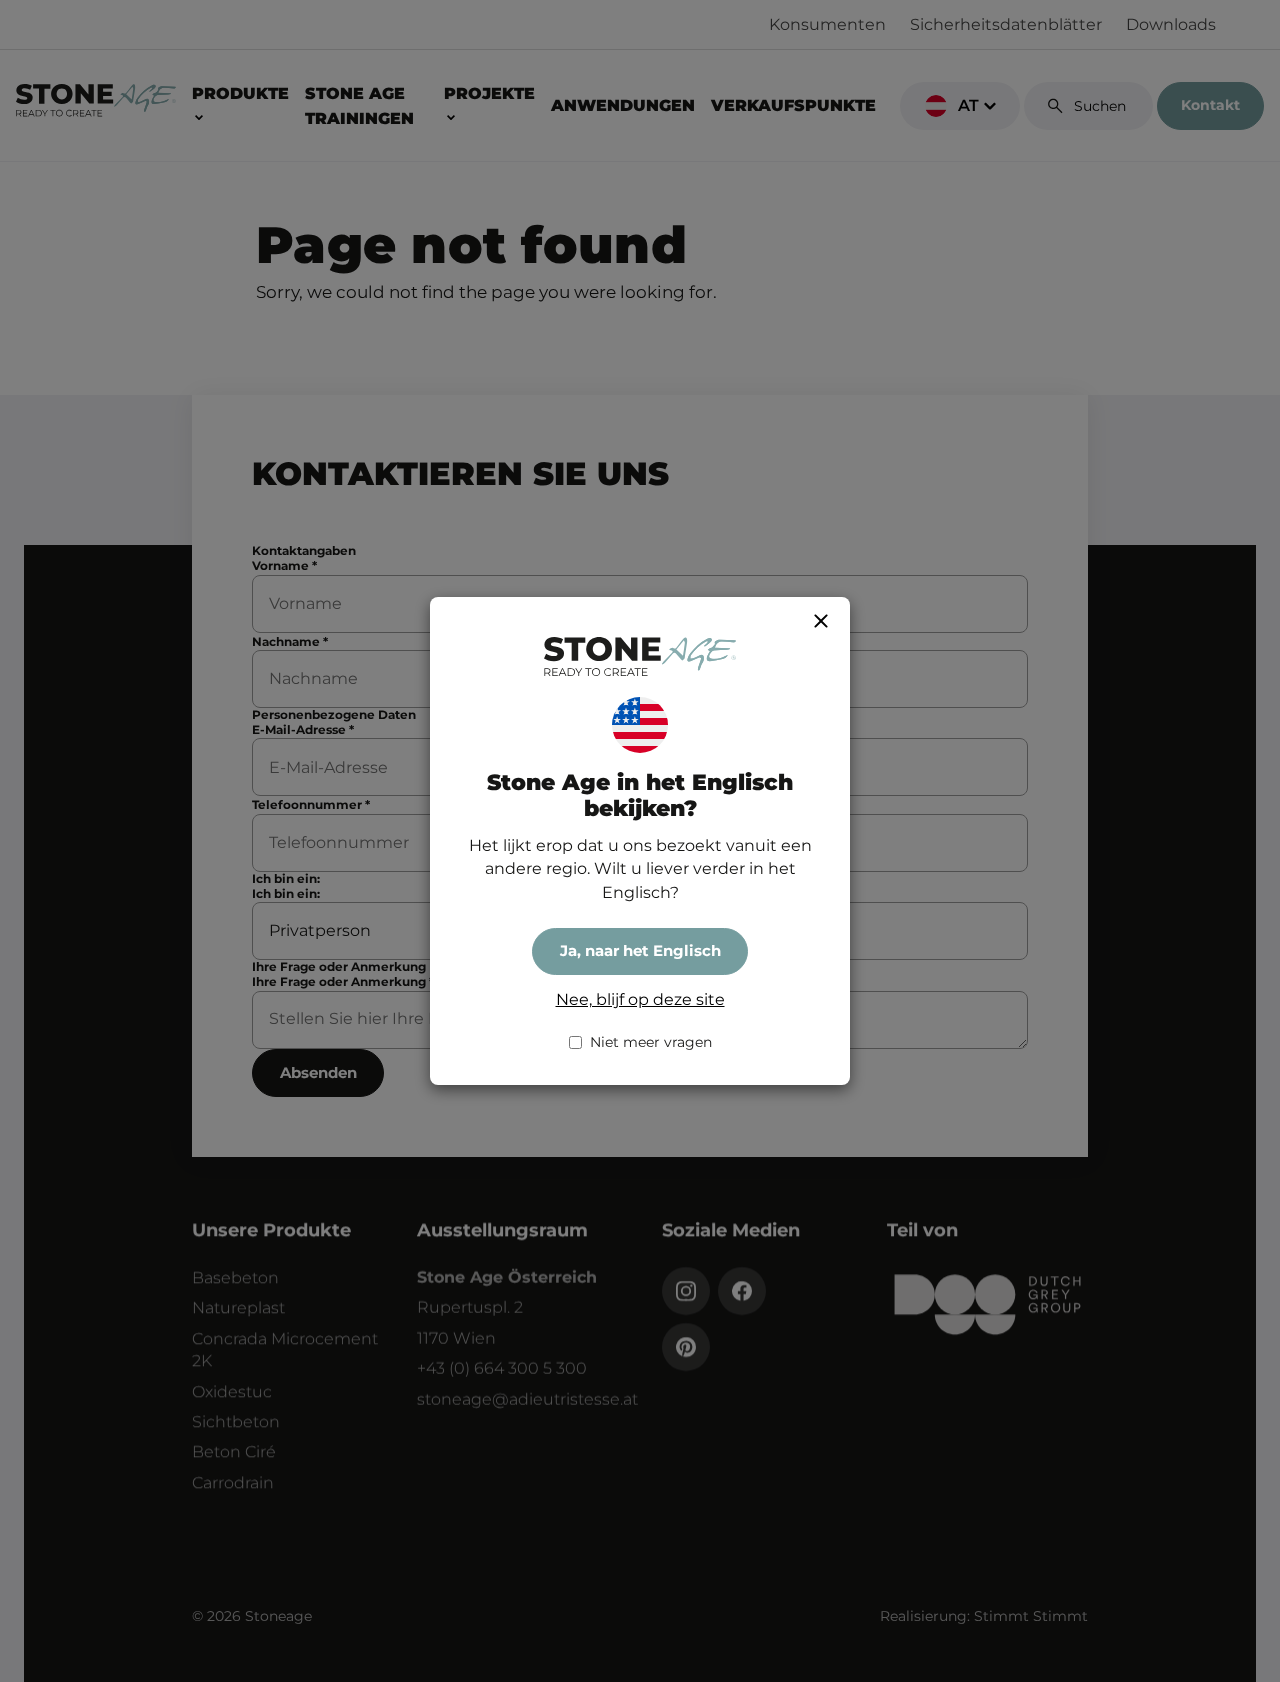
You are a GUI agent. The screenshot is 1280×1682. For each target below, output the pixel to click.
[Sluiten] (821, 621)
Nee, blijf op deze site (640, 999)
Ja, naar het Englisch (640, 950)
